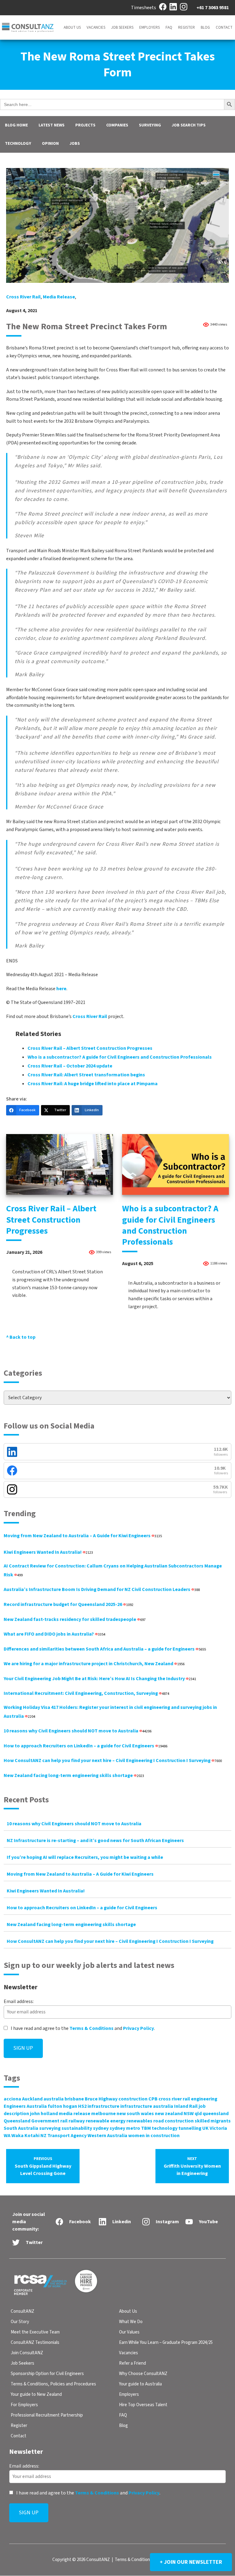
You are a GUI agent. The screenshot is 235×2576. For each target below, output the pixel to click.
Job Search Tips (189, 125)
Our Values (129, 2332)
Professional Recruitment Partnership (47, 2415)
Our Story (20, 2322)
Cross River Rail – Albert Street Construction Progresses (90, 1048)
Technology (18, 144)
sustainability (77, 2128)
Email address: (19, 2001)
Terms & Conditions (91, 2028)
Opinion (50, 144)
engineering (204, 2099)
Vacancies (96, 27)
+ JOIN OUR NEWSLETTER (191, 2562)
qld (198, 2114)
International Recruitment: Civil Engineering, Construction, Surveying (86, 1693)
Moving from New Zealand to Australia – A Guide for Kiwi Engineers (83, 1536)
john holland (44, 2114)
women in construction (154, 2136)
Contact (224, 27)
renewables (139, 2121)
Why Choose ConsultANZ (143, 2374)
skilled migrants (213, 2121)
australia (54, 2099)
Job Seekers (122, 27)
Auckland (32, 2099)
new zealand (169, 2114)
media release (59, 297)
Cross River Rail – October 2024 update (70, 1066)
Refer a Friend (132, 2363)
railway (77, 2121)
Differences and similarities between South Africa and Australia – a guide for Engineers (105, 1649)
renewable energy (106, 2121)
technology (165, 2128)
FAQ (169, 27)
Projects (85, 125)
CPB (153, 2099)
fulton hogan (62, 2106)
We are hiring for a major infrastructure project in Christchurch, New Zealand (94, 1664)
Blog (205, 27)
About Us (72, 27)
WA (7, 2136)
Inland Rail (186, 2106)
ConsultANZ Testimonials (35, 2342)
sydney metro (125, 2128)
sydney (101, 2128)
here (61, 989)
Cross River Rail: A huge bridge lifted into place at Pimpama (93, 1084)
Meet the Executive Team (35, 2332)
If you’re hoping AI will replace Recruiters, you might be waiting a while (85, 1857)
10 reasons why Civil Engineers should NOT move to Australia (78, 1731)
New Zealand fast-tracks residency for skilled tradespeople (75, 1619)
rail (64, 2121)
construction (133, 2099)
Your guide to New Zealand (36, 2394)
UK (205, 2128)
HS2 (82, 2106)
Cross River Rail (90, 1016)
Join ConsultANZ (27, 2353)
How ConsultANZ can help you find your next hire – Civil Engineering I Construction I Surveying (113, 1761)
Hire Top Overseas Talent (143, 2405)
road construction (173, 2121)
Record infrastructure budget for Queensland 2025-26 (69, 1604)
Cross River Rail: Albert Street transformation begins (86, 1075)
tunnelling (190, 2128)
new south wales (135, 2114)
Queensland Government (32, 2121)
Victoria (218, 2128)
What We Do (131, 2322)
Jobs (75, 144)
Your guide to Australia (140, 2384)
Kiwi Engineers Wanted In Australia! (48, 1552)
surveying (50, 2128)
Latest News (52, 125)
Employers (149, 27)
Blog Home (16, 125)
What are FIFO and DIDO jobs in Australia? (54, 1634)
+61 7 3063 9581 (213, 8)
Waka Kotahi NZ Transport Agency (49, 2136)
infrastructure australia (147, 2106)
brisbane (74, 2099)
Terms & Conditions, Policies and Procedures (53, 2384)
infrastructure (103, 2106)
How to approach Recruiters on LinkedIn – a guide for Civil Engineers (86, 1746)
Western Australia (107, 2136)
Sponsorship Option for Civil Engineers (47, 2374)
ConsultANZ (22, 2311)
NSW (189, 2114)
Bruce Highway (101, 2099)
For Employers (24, 2405)
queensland (216, 2114)
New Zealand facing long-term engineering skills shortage (74, 1775)
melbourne (103, 2114)
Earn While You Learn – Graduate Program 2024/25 (166, 2342)
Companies (117, 125)
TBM (146, 2128)
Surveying (150, 125)
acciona (12, 2099)
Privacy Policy (138, 2028)
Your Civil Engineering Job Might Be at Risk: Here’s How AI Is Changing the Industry (100, 1679)
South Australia (21, 2128)
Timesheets (144, 8)
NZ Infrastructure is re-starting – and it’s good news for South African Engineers (95, 1841)
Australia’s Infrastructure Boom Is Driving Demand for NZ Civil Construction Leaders (102, 1589)
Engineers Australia (25, 2106)
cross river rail (23, 297)
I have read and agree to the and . (82, 2028)
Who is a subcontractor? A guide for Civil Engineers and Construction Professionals (120, 1057)
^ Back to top (21, 1337)
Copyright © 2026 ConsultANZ (81, 2560)
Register (187, 27)
